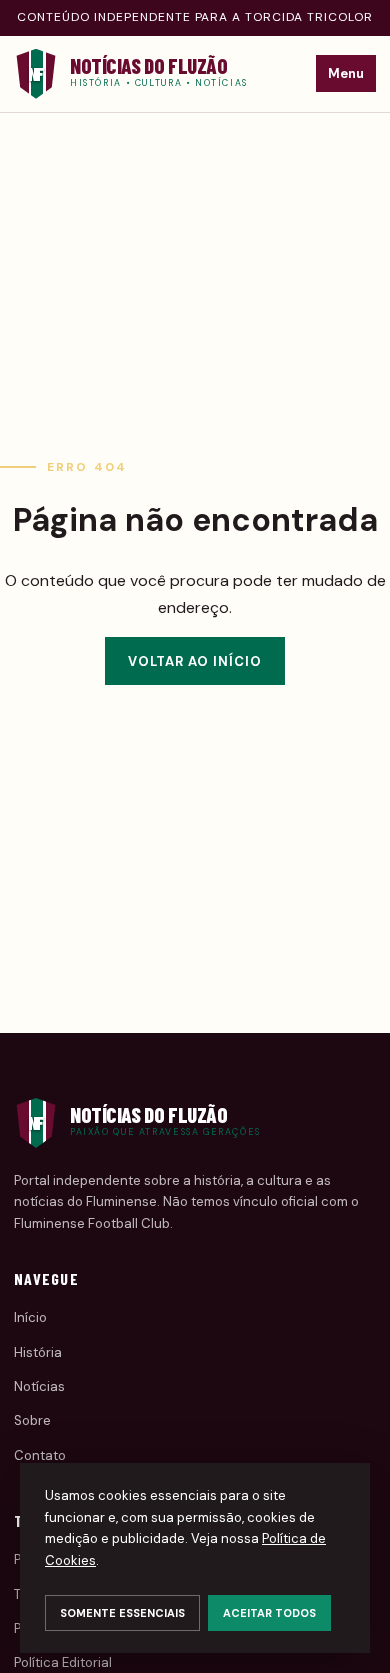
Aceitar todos (269, 1613)
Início (30, 1317)
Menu (346, 73)
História (38, 1352)
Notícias (39, 1386)
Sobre (32, 1420)
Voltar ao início (195, 661)
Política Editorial (63, 1662)
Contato (40, 1455)
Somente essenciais (122, 1613)
